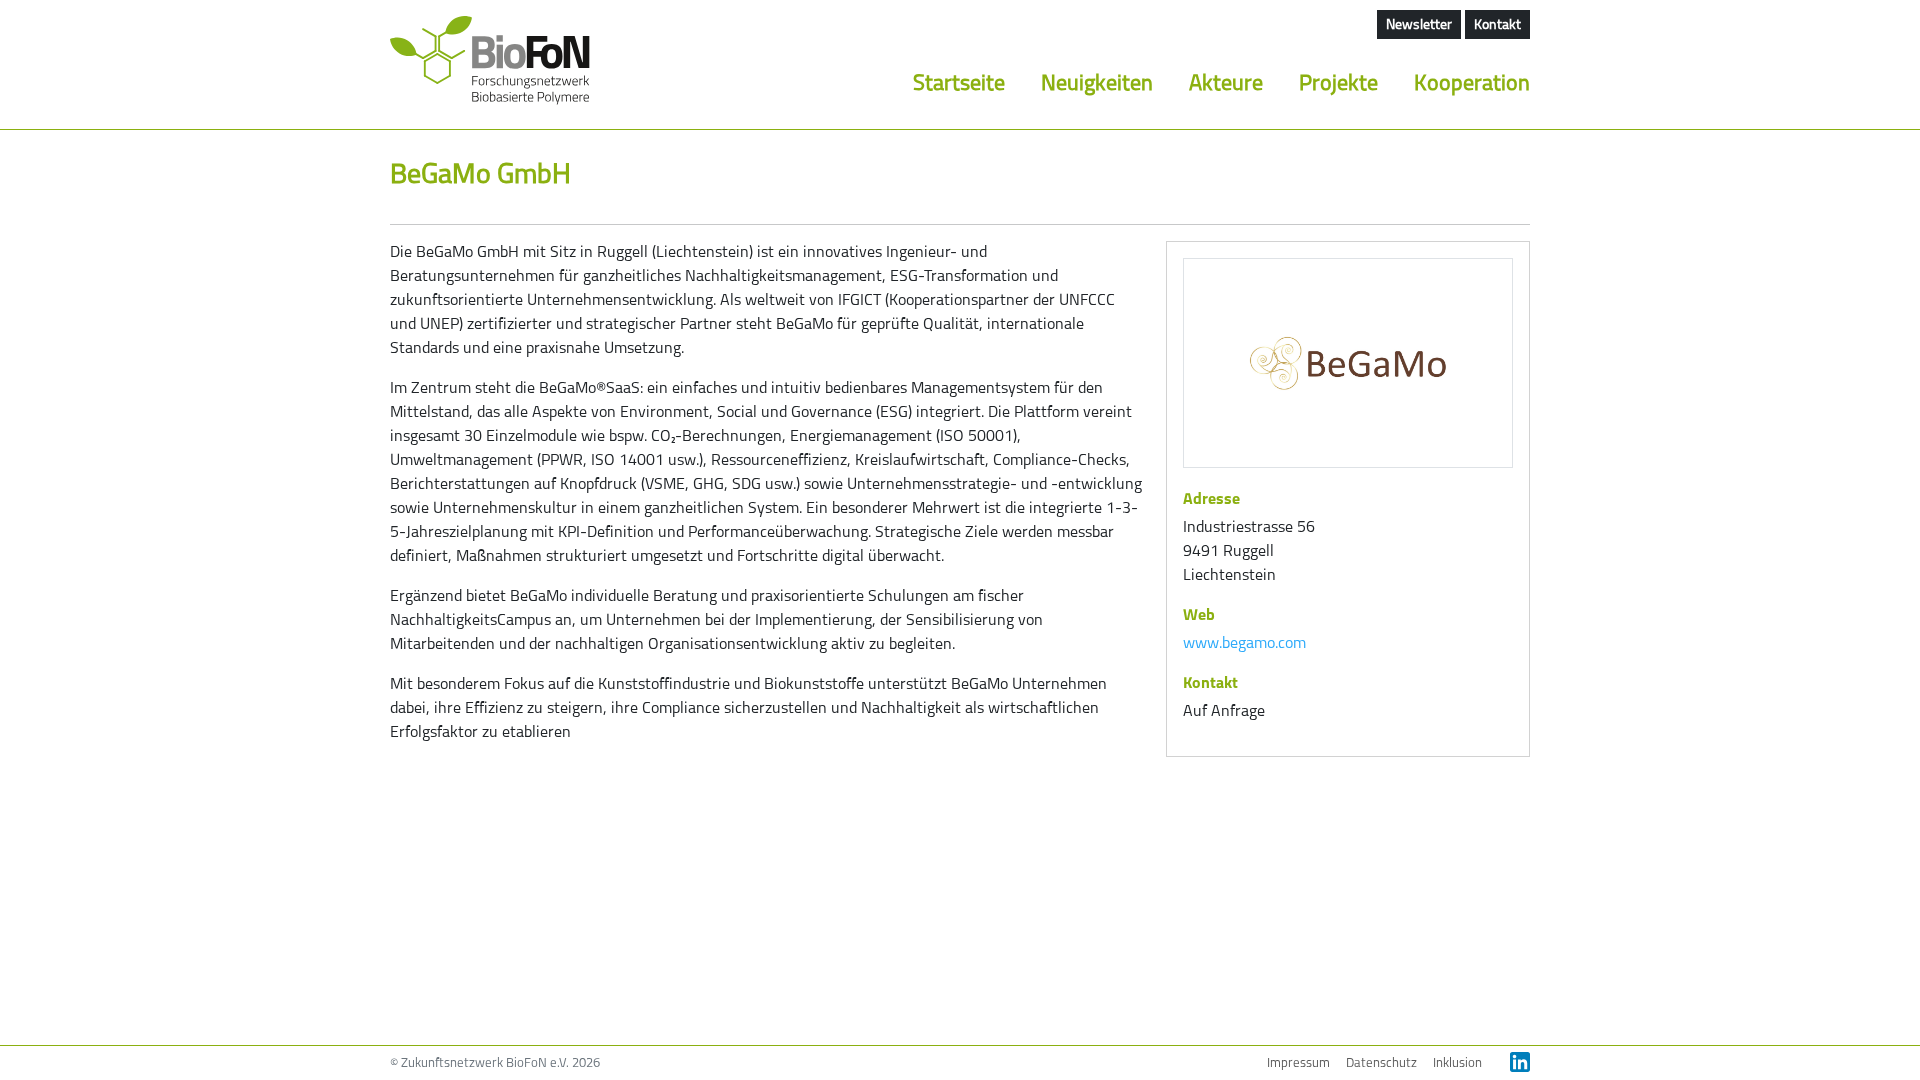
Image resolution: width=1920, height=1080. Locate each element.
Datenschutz (1381, 1063)
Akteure (1226, 84)
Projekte (1338, 84)
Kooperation (1472, 84)
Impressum (1298, 1063)
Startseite (959, 84)
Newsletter (1419, 25)
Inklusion (1457, 1063)
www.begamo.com (1244, 644)
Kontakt (1497, 25)
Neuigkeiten (1097, 84)
